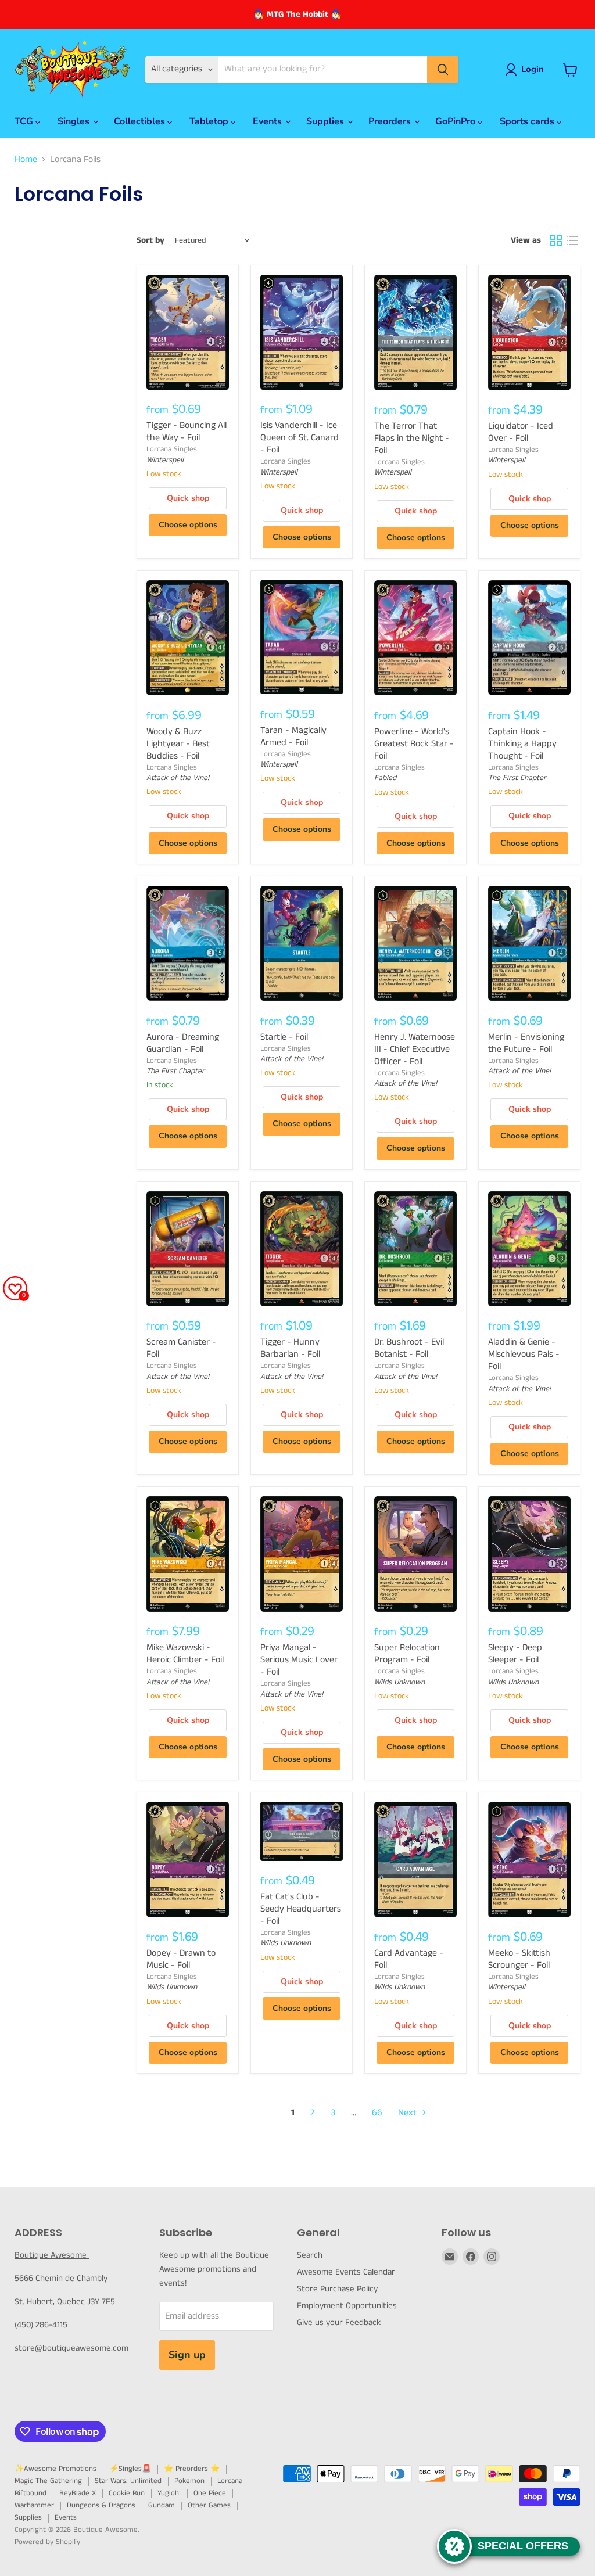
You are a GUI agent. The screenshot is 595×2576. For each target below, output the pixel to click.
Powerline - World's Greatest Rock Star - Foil (414, 744)
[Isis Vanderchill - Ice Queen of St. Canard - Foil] (302, 332)
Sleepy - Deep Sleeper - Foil (515, 1654)
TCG (25, 121)
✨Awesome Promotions (55, 2469)
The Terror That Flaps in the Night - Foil (412, 438)
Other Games (209, 2505)
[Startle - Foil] (302, 943)
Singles (75, 121)
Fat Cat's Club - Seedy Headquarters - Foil (301, 1909)
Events (268, 121)
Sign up (187, 2355)
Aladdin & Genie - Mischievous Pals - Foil (524, 1354)
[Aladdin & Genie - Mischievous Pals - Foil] (529, 1249)
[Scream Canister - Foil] (188, 1249)
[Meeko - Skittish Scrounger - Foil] (529, 1859)
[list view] (572, 240)
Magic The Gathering (48, 2481)
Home (26, 160)
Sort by (150, 240)
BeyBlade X (78, 2493)
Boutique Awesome (52, 2255)
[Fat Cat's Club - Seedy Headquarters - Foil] (302, 1831)
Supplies (326, 121)
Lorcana (230, 2481)
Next (408, 2113)
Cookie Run (127, 2493)
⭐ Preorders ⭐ (192, 2469)
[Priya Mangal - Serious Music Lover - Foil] (302, 1554)
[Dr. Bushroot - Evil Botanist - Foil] (415, 1249)
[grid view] (556, 240)
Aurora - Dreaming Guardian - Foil (183, 1043)
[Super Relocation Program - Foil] (415, 1554)
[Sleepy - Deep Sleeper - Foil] (529, 1554)
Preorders (391, 121)
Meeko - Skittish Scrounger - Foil (519, 1959)
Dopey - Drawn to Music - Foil (181, 1959)
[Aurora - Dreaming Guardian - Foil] (188, 943)
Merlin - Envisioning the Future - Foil (526, 1043)
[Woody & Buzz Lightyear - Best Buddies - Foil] (188, 638)
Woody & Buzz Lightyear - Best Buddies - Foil (178, 744)
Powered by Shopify (47, 2542)
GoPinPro (456, 121)
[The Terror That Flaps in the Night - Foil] (415, 332)
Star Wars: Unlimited (128, 2481)
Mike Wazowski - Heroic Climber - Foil (185, 1654)
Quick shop (188, 498)
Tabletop (210, 121)
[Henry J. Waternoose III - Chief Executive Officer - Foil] (415, 943)
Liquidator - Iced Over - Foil (521, 432)
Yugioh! (169, 2493)
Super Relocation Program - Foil (407, 1654)
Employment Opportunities (347, 2306)
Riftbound (31, 2493)
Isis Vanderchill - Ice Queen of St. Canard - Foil (300, 438)
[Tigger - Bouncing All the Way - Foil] (188, 332)
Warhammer (34, 2505)
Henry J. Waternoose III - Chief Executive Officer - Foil (415, 1049)
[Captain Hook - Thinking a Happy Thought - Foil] (529, 638)
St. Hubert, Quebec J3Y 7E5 (65, 2302)
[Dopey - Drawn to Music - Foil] (188, 1859)
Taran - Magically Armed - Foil (293, 736)
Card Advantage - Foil (409, 1959)
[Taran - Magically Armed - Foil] (302, 637)
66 (377, 2113)
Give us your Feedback (339, 2322)
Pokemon (189, 2481)
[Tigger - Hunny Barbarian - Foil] (302, 1249)
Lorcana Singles (172, 449)
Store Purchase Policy (337, 2289)
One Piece (210, 2493)
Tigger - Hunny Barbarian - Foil (290, 1348)
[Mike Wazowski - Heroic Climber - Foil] (188, 1554)
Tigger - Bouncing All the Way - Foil (187, 432)
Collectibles (141, 121)
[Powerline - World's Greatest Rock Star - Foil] (415, 638)
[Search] (443, 70)
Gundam (162, 2505)
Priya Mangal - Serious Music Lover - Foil (299, 1660)
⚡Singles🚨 (130, 2469)
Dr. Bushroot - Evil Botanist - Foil (409, 1348)
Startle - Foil (284, 1037)
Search (310, 2255)
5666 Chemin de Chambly (61, 2278)
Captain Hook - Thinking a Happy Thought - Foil (522, 744)
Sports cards (528, 121)
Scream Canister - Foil (181, 1348)
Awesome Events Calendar (346, 2272)
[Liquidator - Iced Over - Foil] (529, 332)
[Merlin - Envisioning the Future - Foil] (529, 943)
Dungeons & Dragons (101, 2505)
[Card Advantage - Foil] (415, 1859)
